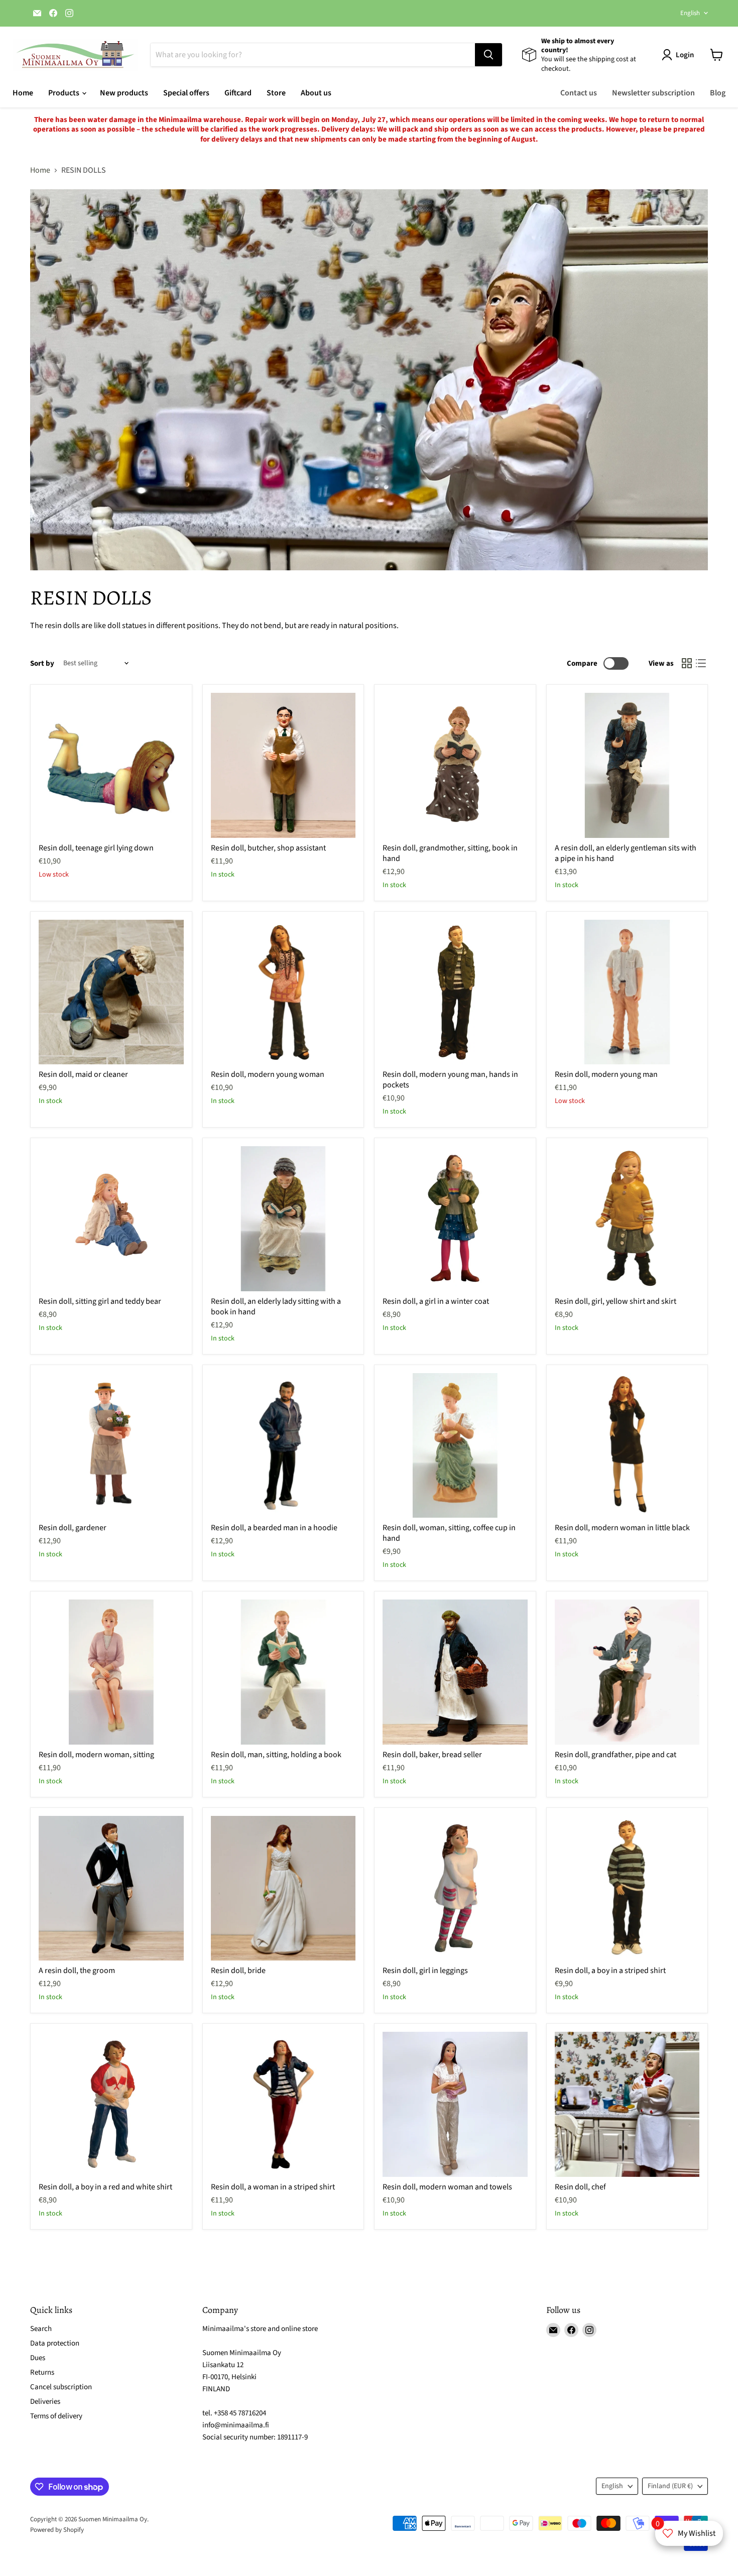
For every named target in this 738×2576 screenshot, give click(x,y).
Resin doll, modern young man (606, 1074)
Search (41, 2329)
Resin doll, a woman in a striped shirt (273, 2187)
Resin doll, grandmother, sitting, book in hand (450, 853)
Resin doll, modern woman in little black (622, 1528)
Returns (42, 2372)
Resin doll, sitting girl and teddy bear (100, 1301)
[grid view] (687, 663)
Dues (38, 2358)
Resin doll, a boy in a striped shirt (610, 1971)
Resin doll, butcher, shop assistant (268, 848)
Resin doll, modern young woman (268, 1074)
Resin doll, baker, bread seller (432, 1755)
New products (124, 93)
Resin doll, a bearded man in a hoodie (274, 1528)
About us (316, 93)
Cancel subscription (61, 2387)
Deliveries (45, 2402)
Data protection (55, 2343)
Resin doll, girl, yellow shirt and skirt (616, 1301)
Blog (718, 93)
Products (65, 93)
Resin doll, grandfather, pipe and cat (616, 1755)
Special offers (186, 93)
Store (276, 93)
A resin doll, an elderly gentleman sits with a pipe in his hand (626, 853)
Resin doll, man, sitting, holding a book (276, 1755)
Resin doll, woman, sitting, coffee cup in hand (449, 1533)
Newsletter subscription (653, 93)
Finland (670, 2486)
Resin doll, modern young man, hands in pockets (450, 1080)
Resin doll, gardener (73, 1528)
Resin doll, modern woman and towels (447, 2187)
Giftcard (238, 93)
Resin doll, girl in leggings (425, 1971)
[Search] (488, 55)
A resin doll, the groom (77, 1971)
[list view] (701, 663)
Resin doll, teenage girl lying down (96, 848)
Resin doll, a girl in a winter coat (436, 1301)
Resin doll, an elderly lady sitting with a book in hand (276, 1307)
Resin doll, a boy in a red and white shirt (105, 2187)
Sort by (42, 663)
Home (23, 93)
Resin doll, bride (238, 1971)
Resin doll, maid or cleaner (83, 1074)
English (690, 13)
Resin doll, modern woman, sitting (96, 1755)
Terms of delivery (56, 2416)
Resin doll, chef (580, 2187)
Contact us (579, 93)
